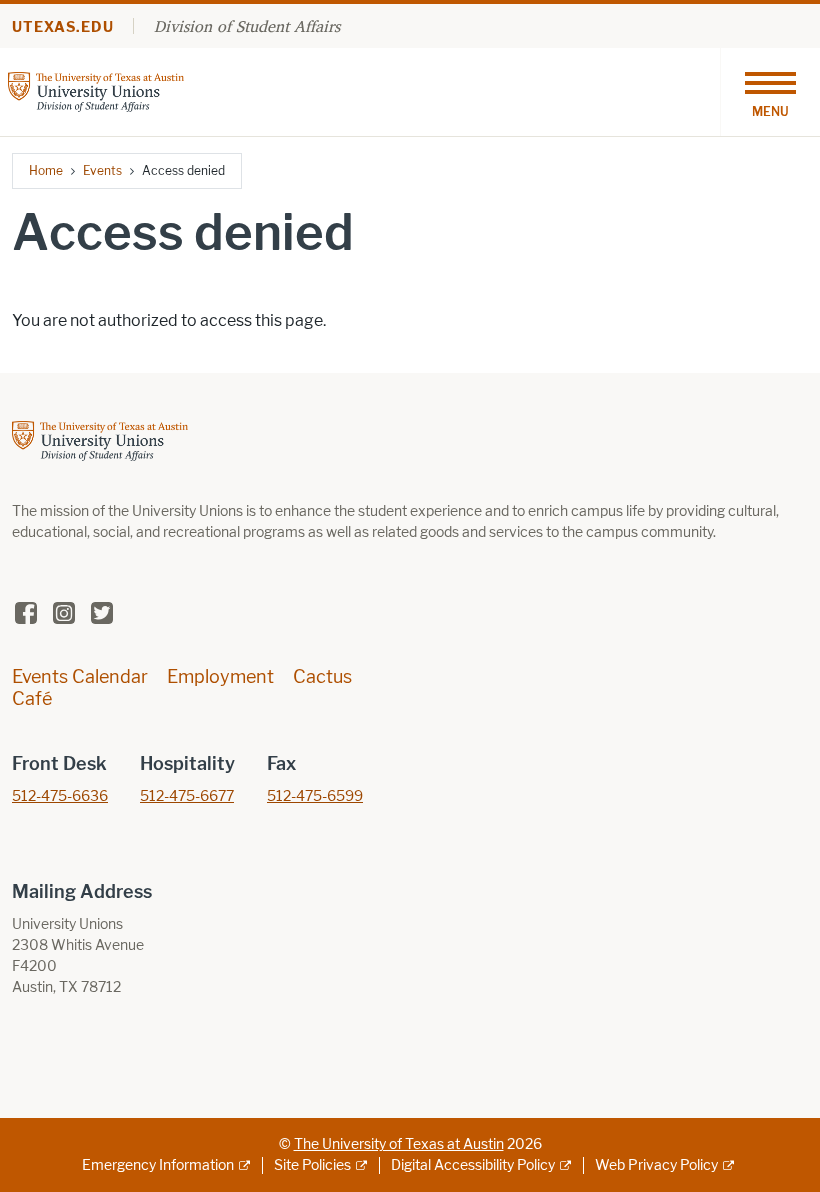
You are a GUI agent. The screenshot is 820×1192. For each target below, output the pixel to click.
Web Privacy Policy (656, 1165)
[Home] (96, 90)
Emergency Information (158, 1165)
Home (46, 170)
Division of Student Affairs (247, 26)
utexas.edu (63, 27)
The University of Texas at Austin (399, 1144)
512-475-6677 (187, 796)
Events (102, 170)
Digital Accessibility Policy (473, 1165)
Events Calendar (80, 677)
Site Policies (312, 1165)
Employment (220, 677)
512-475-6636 (60, 796)
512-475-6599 (315, 796)
